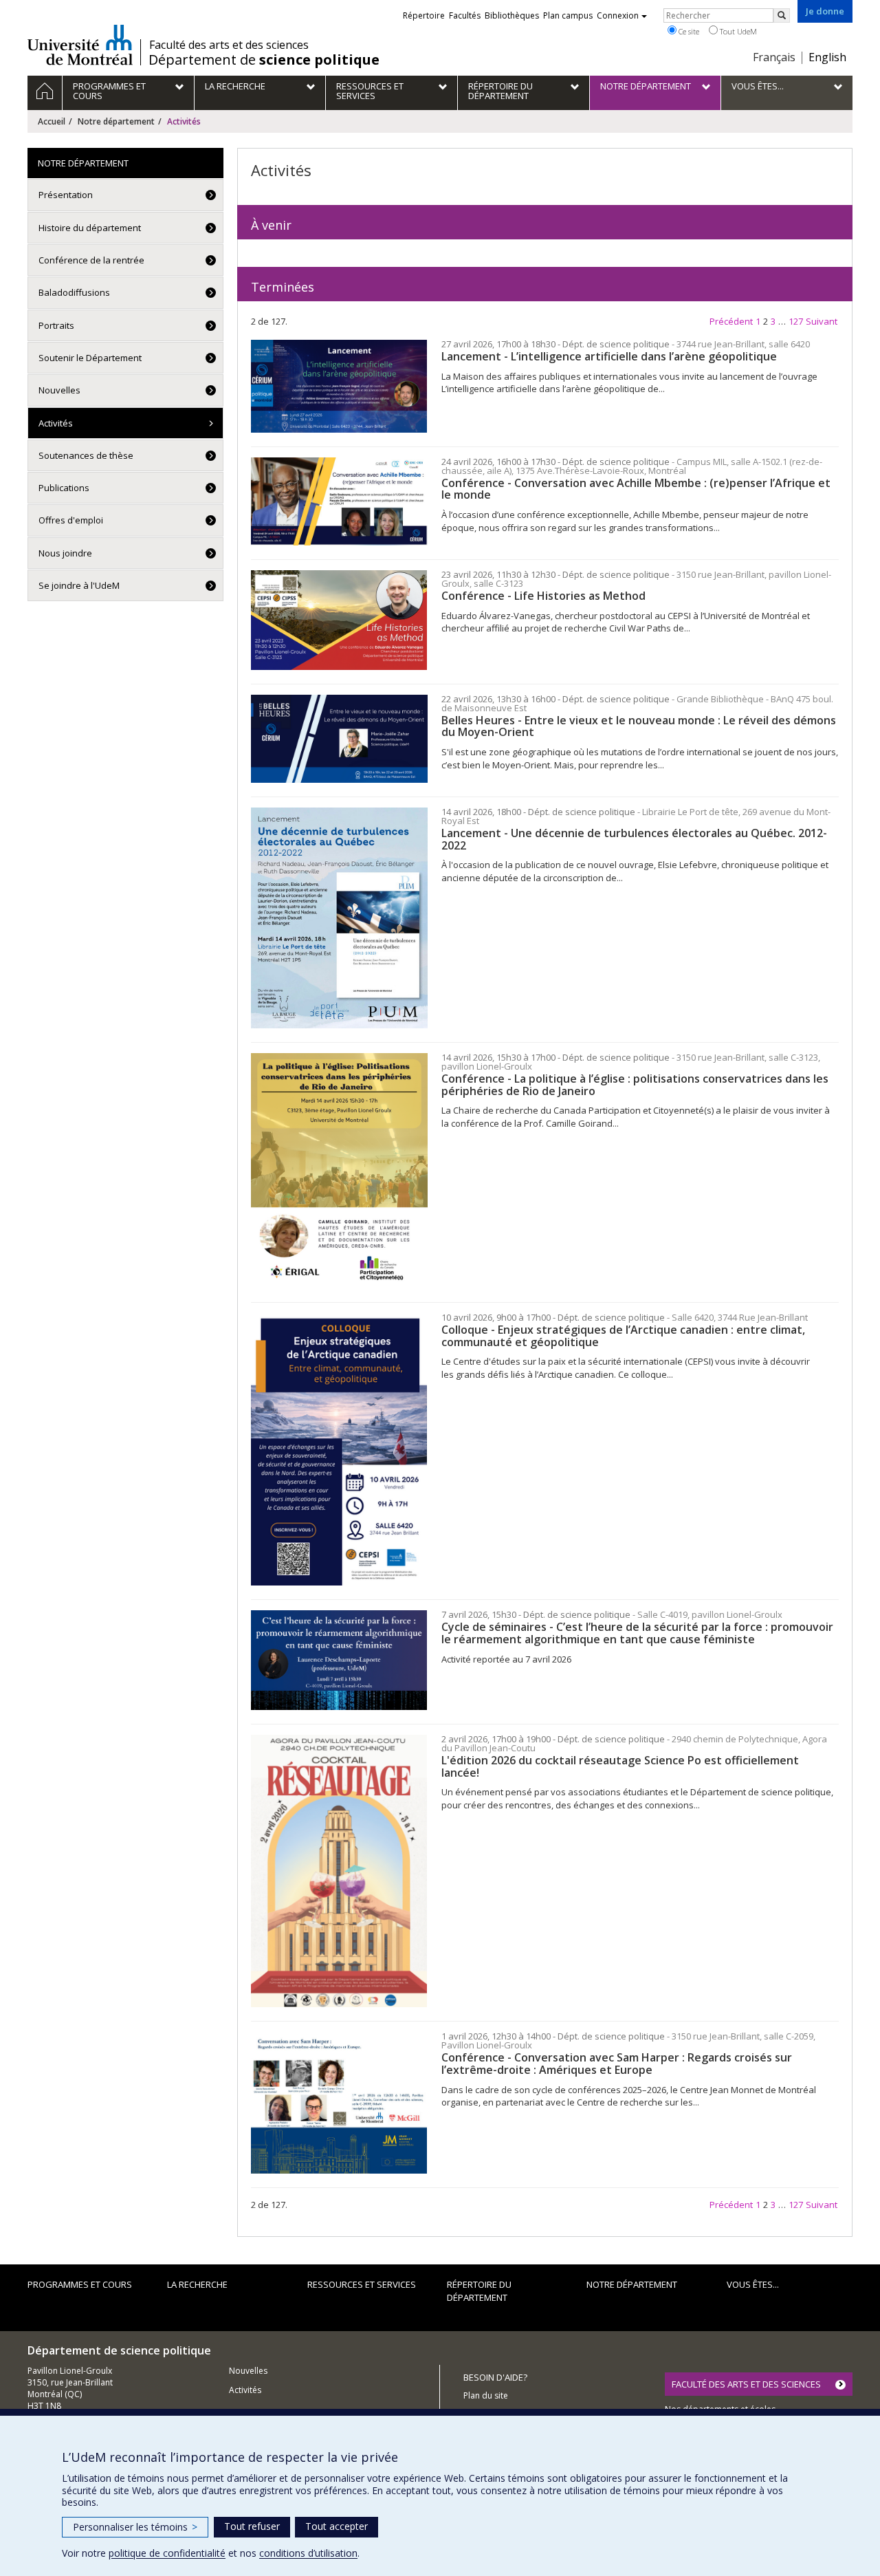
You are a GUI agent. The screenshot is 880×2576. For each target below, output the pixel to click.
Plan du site (486, 2395)
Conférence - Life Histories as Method (543, 596)
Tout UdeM (737, 31)
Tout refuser (252, 2526)
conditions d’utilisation (308, 2553)
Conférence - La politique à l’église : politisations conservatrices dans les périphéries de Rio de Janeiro (635, 1085)
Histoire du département (90, 228)
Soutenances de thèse (86, 455)
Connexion (618, 15)
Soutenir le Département (90, 358)
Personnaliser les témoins (135, 2527)
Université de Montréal (80, 45)
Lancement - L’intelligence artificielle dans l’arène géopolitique (609, 356)
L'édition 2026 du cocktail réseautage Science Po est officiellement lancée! (620, 1766)
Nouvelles (59, 390)
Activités (56, 423)
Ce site (688, 31)
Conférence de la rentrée (91, 260)
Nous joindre (65, 553)
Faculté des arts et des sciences (229, 45)
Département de (264, 60)
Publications (64, 488)
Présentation (66, 195)
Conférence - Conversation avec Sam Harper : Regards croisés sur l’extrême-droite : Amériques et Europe (617, 2064)
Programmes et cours (80, 2284)
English (827, 57)
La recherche (197, 2284)
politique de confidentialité (167, 2553)
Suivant (822, 321)
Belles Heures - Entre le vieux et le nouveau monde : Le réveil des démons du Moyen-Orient (639, 726)
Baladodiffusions (74, 292)
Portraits (56, 325)
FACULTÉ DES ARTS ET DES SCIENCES (746, 2384)
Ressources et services (362, 2284)
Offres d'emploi (71, 520)
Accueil (52, 121)
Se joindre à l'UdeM (79, 585)
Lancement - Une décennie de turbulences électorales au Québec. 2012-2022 (634, 839)
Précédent (731, 321)
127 (796, 321)
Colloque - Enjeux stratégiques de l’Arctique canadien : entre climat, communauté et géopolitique (623, 1336)
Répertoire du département (479, 2291)
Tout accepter (337, 2526)
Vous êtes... (753, 2284)
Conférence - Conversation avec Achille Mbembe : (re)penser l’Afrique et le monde (636, 489)
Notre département (116, 121)
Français (774, 57)
